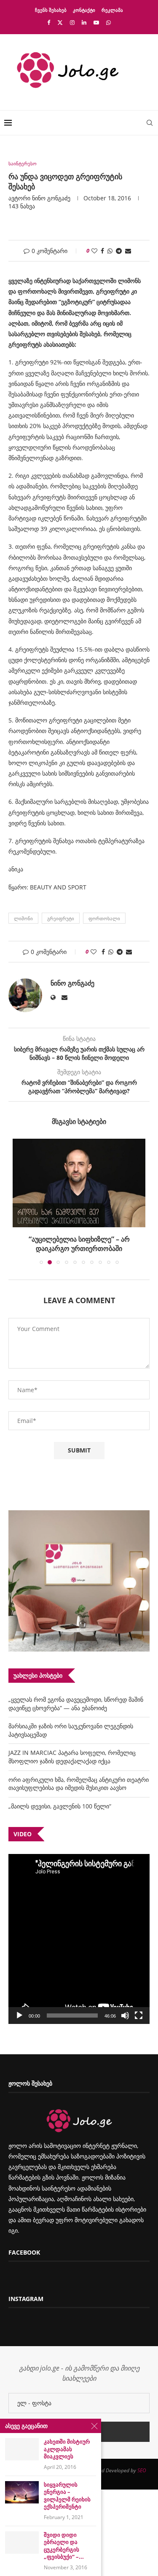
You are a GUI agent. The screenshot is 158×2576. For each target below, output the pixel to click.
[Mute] (125, 2016)
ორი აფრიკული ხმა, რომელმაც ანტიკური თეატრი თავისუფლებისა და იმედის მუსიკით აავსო (79, 1784)
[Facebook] (49, 22)
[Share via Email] (128, 251)
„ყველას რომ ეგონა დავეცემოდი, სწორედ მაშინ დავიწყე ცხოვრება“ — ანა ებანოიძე (76, 1704)
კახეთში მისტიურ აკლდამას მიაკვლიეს (67, 2449)
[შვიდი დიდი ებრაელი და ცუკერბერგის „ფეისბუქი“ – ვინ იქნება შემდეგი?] (22, 2542)
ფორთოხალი (104, 918)
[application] (79, 1939)
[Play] (19, 2016)
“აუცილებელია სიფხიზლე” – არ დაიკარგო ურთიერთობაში (79, 1244)
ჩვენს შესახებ (51, 10)
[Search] (150, 123)
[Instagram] (72, 22)
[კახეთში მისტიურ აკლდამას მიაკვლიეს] (22, 2449)
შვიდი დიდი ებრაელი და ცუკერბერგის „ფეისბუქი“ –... (64, 2546)
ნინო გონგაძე (51, 198)
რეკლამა (112, 10)
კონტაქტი (84, 10)
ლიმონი (23, 918)
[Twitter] (60, 22)
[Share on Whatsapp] (110, 251)
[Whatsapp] (108, 22)
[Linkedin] (84, 22)
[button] (20, 1201)
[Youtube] (96, 22)
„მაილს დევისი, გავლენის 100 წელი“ (60, 1806)
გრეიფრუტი (61, 918)
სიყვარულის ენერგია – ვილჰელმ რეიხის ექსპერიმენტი (67, 2496)
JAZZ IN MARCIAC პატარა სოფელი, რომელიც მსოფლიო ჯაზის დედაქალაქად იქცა (72, 1757)
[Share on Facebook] (102, 251)
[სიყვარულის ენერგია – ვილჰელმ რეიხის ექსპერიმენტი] (22, 2492)
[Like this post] (94, 251)
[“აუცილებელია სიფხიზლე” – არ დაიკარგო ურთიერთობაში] (79, 1183)
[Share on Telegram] (119, 251)
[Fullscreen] (139, 2016)
